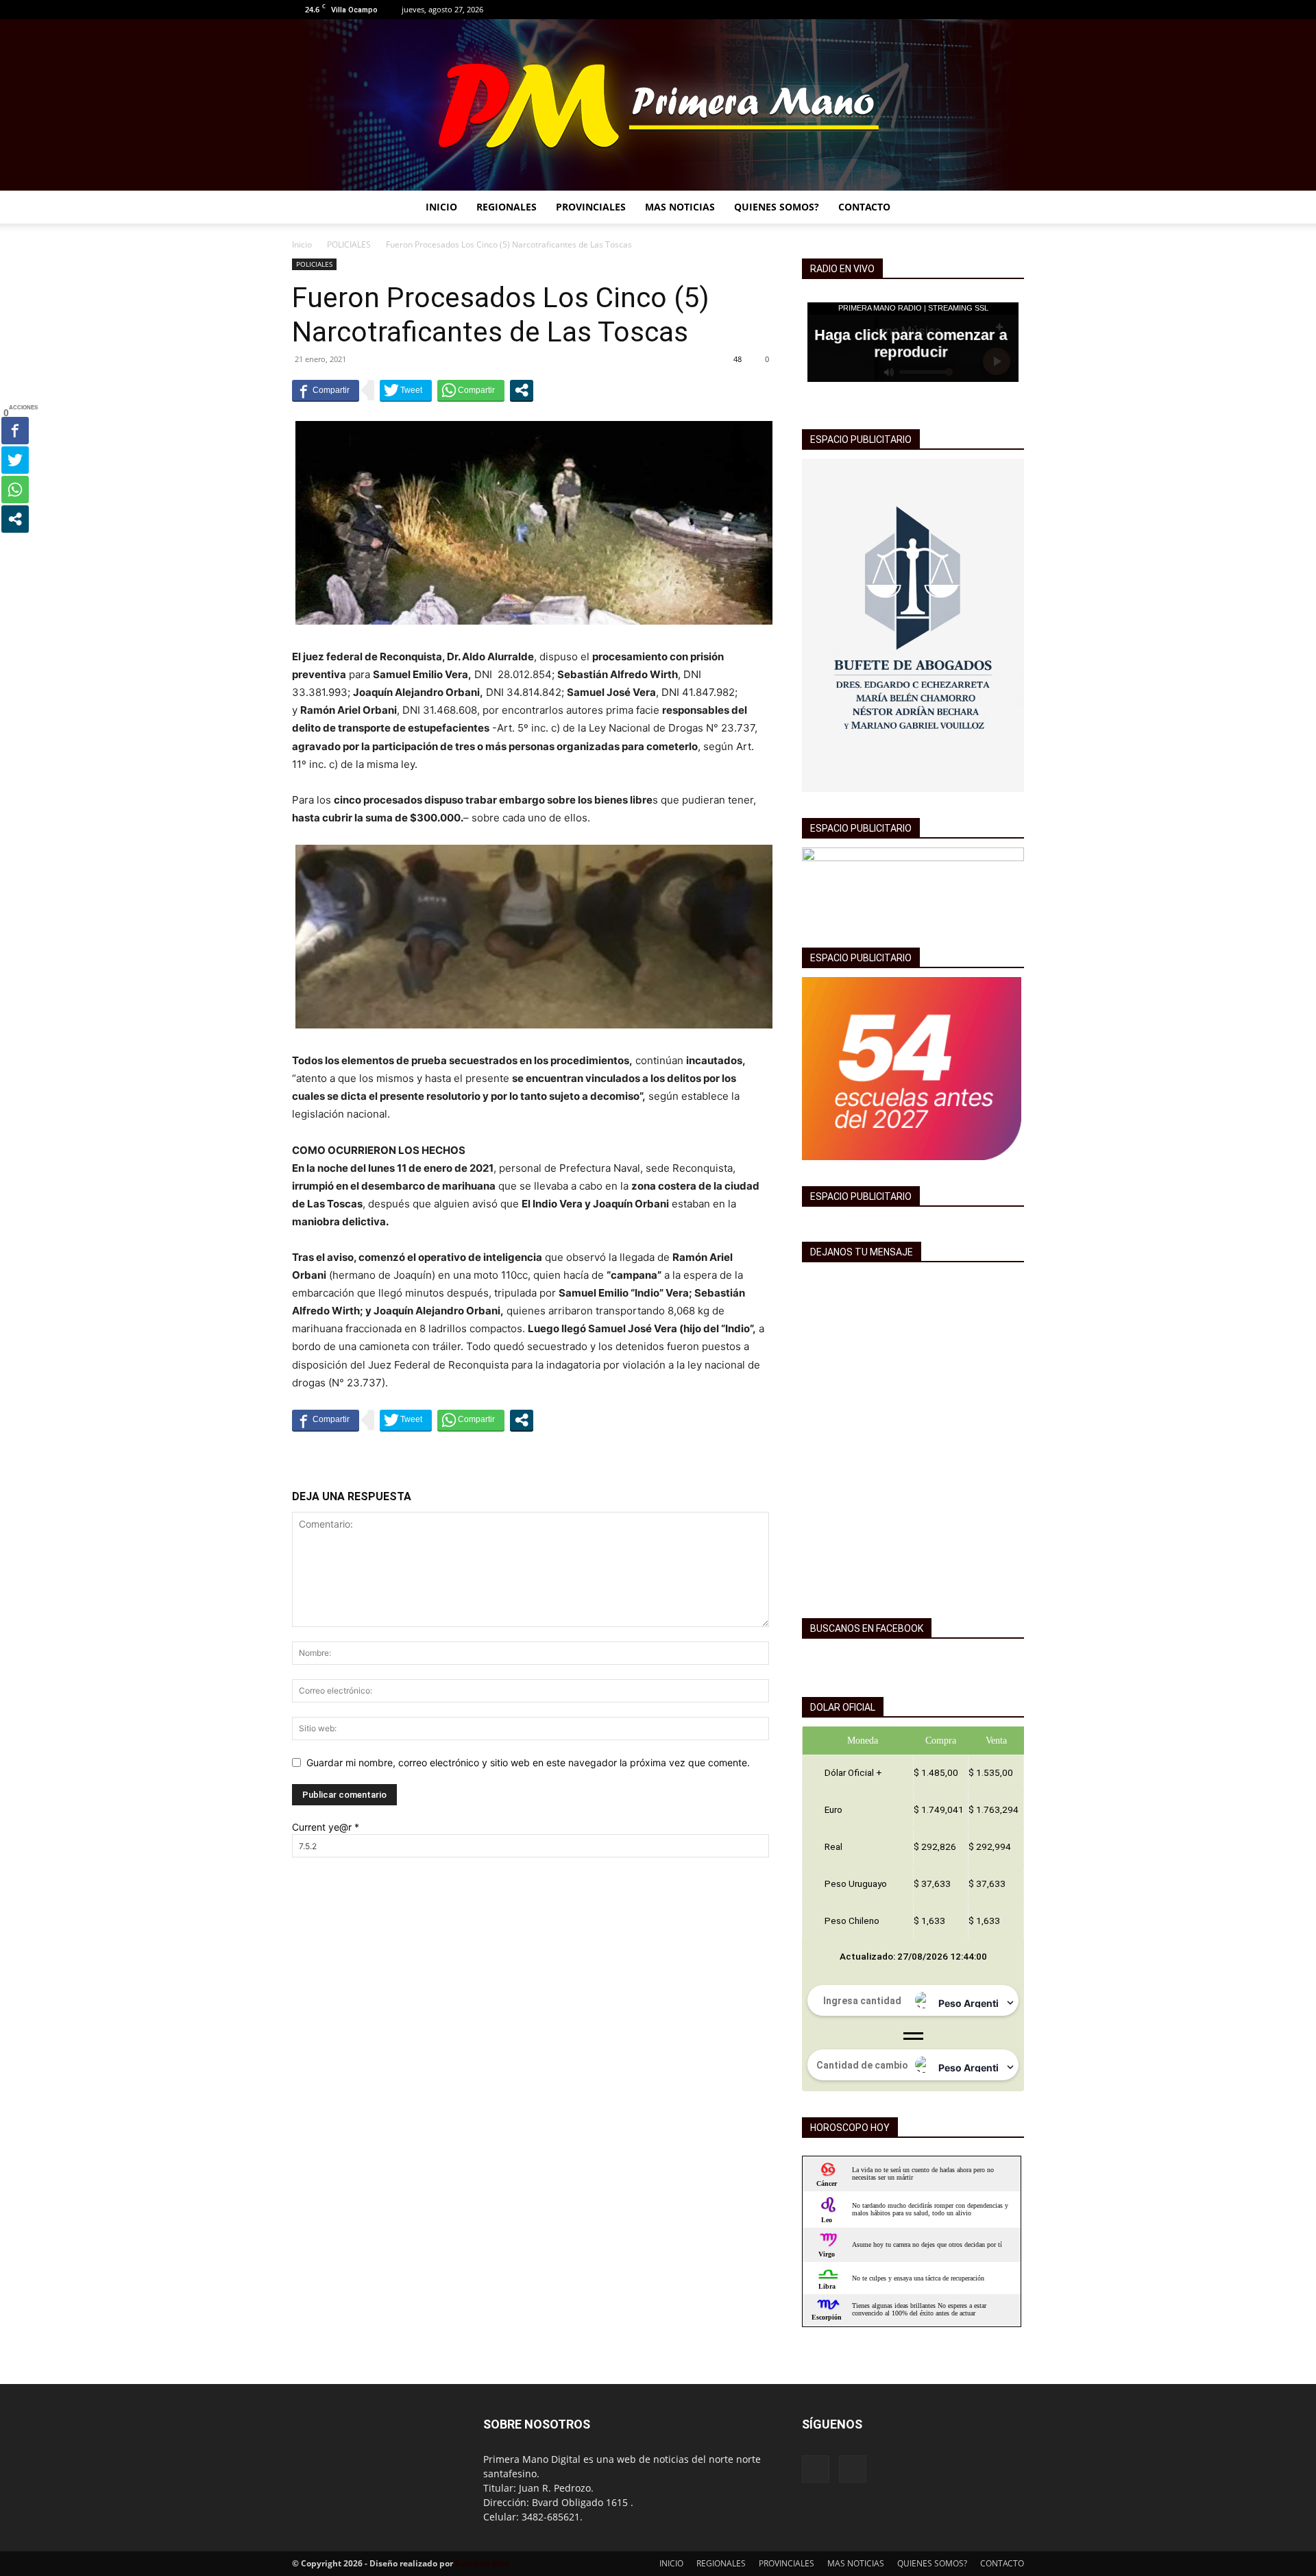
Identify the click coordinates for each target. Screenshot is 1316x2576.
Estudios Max (482, 2563)
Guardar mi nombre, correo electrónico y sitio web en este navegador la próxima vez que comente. (528, 1762)
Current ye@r (326, 1827)
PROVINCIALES (591, 207)
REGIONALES (507, 207)
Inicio (302, 244)
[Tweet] (406, 390)
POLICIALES (349, 244)
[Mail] (1014, 10)
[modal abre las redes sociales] (522, 390)
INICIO (441, 207)
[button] (1008, 208)
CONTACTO (864, 207)
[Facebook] (991, 10)
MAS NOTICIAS (680, 207)
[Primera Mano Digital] (658, 105)
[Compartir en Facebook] (326, 390)
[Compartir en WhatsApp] (471, 390)
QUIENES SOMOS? (777, 207)
